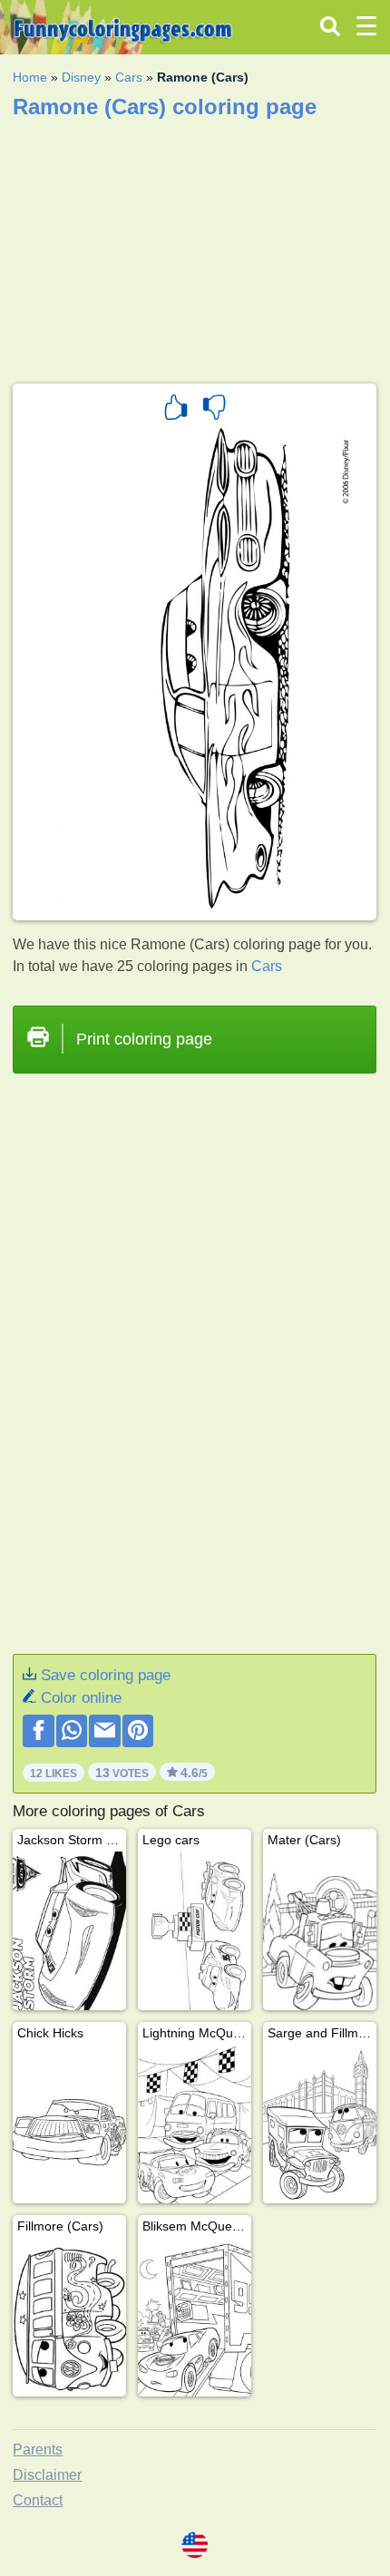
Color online (81, 1698)
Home (30, 77)
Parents (38, 2450)
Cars (129, 77)
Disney (81, 77)
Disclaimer (47, 2475)
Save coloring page (106, 1675)
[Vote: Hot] (176, 410)
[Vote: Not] (214, 410)
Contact (38, 2500)
